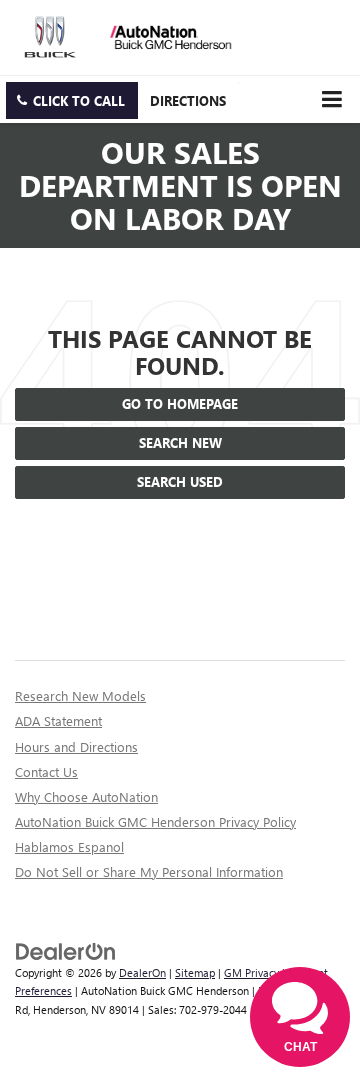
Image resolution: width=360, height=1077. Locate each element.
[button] (72, 100)
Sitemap (195, 972)
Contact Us (46, 771)
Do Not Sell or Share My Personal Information (149, 871)
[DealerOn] (66, 949)
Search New (180, 442)
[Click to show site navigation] (331, 99)
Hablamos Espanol (69, 846)
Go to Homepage (180, 403)
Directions (188, 100)
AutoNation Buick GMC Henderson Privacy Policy (155, 821)
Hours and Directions (76, 746)
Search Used (180, 481)
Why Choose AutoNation (86, 796)
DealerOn (142, 972)
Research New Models (80, 695)
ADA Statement (58, 720)
